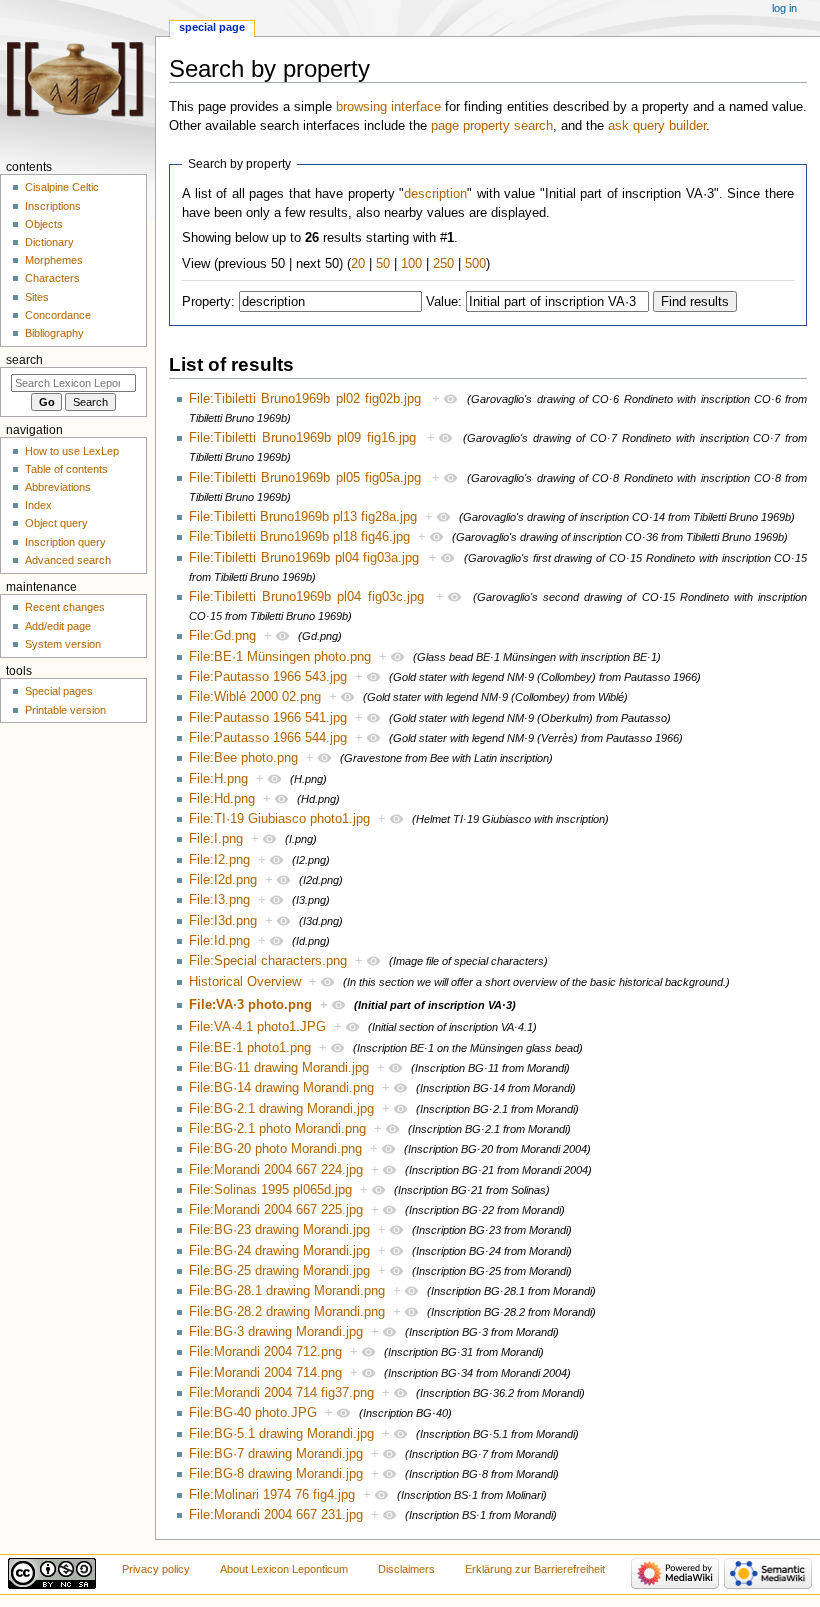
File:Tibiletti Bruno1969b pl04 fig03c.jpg (306, 597)
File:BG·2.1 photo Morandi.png (277, 1129)
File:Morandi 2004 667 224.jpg (276, 1170)
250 (443, 264)
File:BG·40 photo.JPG (253, 1413)
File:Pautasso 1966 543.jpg (268, 677)
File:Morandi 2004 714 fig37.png (281, 1393)
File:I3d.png (223, 921)
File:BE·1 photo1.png (250, 1048)
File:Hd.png (222, 799)
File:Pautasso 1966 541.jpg (268, 718)
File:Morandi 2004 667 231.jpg (276, 1515)
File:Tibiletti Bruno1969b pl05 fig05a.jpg (305, 478)
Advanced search (68, 560)
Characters (52, 278)
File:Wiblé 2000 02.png (255, 697)
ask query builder (657, 126)
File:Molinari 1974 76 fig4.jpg (272, 1495)
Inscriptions (53, 206)
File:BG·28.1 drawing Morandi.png (287, 1291)
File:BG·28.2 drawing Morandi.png (287, 1312)
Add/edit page (58, 626)
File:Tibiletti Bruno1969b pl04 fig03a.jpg (304, 558)
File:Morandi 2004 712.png (265, 1352)
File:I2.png (219, 860)
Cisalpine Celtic (62, 187)
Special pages (59, 691)
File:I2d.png (223, 880)
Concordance (58, 315)
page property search (492, 126)
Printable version (65, 710)
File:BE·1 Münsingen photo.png (280, 657)
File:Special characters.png (268, 961)
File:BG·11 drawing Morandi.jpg (279, 1068)
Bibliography (54, 333)
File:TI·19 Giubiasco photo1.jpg (279, 819)
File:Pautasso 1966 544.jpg (268, 738)
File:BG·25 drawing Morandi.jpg (279, 1271)
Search (24, 360)
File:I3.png (219, 900)
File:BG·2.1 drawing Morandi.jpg (281, 1109)
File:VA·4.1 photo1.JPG (257, 1027)
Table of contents (66, 469)
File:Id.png (219, 941)
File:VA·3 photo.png (250, 1005)
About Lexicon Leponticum (284, 1569)
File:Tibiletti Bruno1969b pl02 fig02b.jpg (305, 399)
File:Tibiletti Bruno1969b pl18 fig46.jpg (299, 537)
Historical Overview (245, 982)
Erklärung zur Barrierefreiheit (535, 1569)
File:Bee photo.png (243, 758)
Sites (37, 297)
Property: (208, 302)
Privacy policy (156, 1569)
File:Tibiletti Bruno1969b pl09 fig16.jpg (302, 438)
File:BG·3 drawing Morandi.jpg (276, 1332)
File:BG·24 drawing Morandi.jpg (279, 1251)
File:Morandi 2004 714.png (265, 1373)
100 (411, 264)
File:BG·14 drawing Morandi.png (281, 1088)
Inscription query (65, 542)
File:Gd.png (222, 636)
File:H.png (218, 779)
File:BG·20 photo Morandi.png (275, 1149)
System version (63, 644)
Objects (44, 224)
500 (475, 264)
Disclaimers (406, 1569)
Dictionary (49, 242)
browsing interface (388, 107)
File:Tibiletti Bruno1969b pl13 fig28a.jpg (303, 517)
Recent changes (65, 607)
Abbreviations (58, 487)
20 (358, 264)
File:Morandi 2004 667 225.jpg (276, 1210)
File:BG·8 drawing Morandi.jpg (276, 1474)
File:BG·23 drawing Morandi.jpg (279, 1230)
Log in (784, 8)
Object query (56, 523)
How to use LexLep (72, 451)
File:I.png (216, 839)
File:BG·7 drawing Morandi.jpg (276, 1454)
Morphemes (54, 260)
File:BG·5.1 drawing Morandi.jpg (281, 1434)
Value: (444, 302)
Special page (212, 27)
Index (38, 505)
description (435, 194)
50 (383, 264)
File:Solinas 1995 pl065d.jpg (270, 1190)
